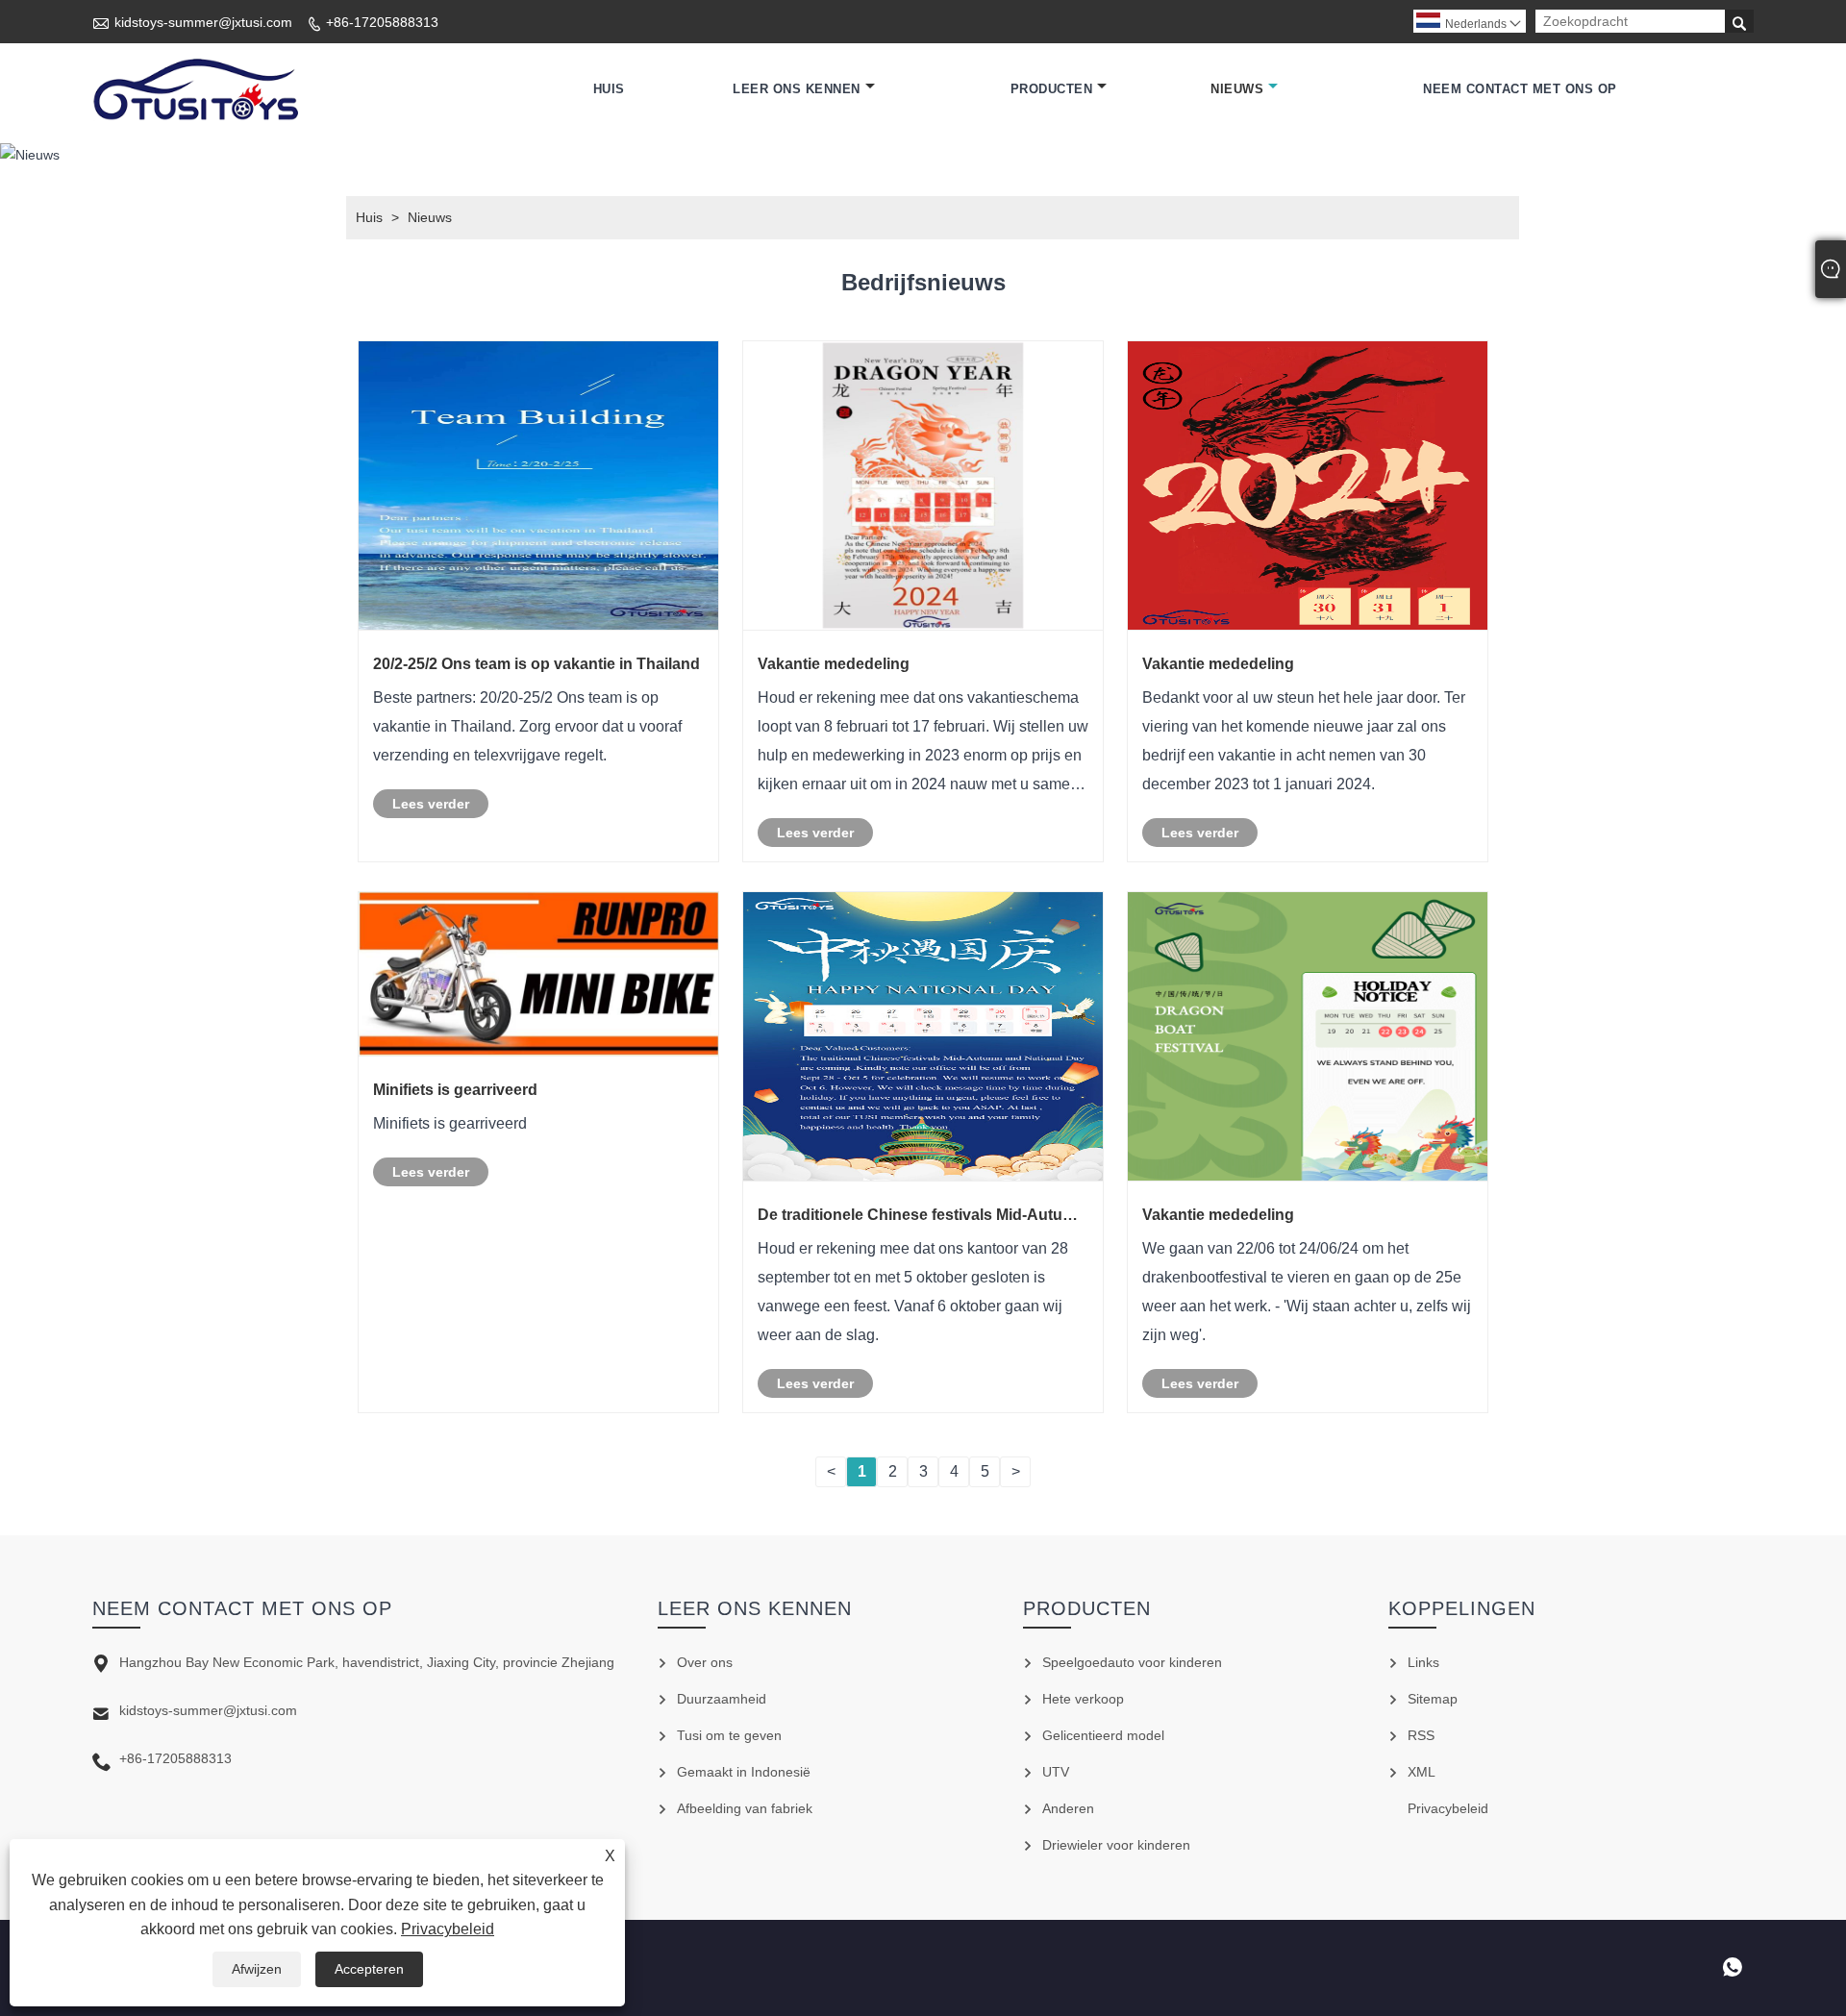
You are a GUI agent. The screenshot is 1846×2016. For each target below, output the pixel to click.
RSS (1421, 1735)
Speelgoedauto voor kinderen (1132, 1662)
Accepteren (369, 1969)
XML (1422, 1772)
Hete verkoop (1083, 1699)
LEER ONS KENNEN (797, 89)
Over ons (705, 1662)
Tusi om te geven (729, 1735)
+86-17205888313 (382, 22)
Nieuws (1237, 89)
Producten (1052, 89)
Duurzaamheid (722, 1699)
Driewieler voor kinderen (1116, 1845)
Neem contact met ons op (1520, 89)
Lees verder (431, 804)
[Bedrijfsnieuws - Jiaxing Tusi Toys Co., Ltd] (195, 89)
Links (1423, 1662)
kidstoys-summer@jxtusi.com (203, 22)
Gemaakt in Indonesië (744, 1772)
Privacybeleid (448, 1929)
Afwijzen (257, 1969)
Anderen (1068, 1808)
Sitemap (1433, 1699)
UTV (1056, 1772)
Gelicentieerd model (1103, 1735)
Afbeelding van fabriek (745, 1808)
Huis (609, 89)
